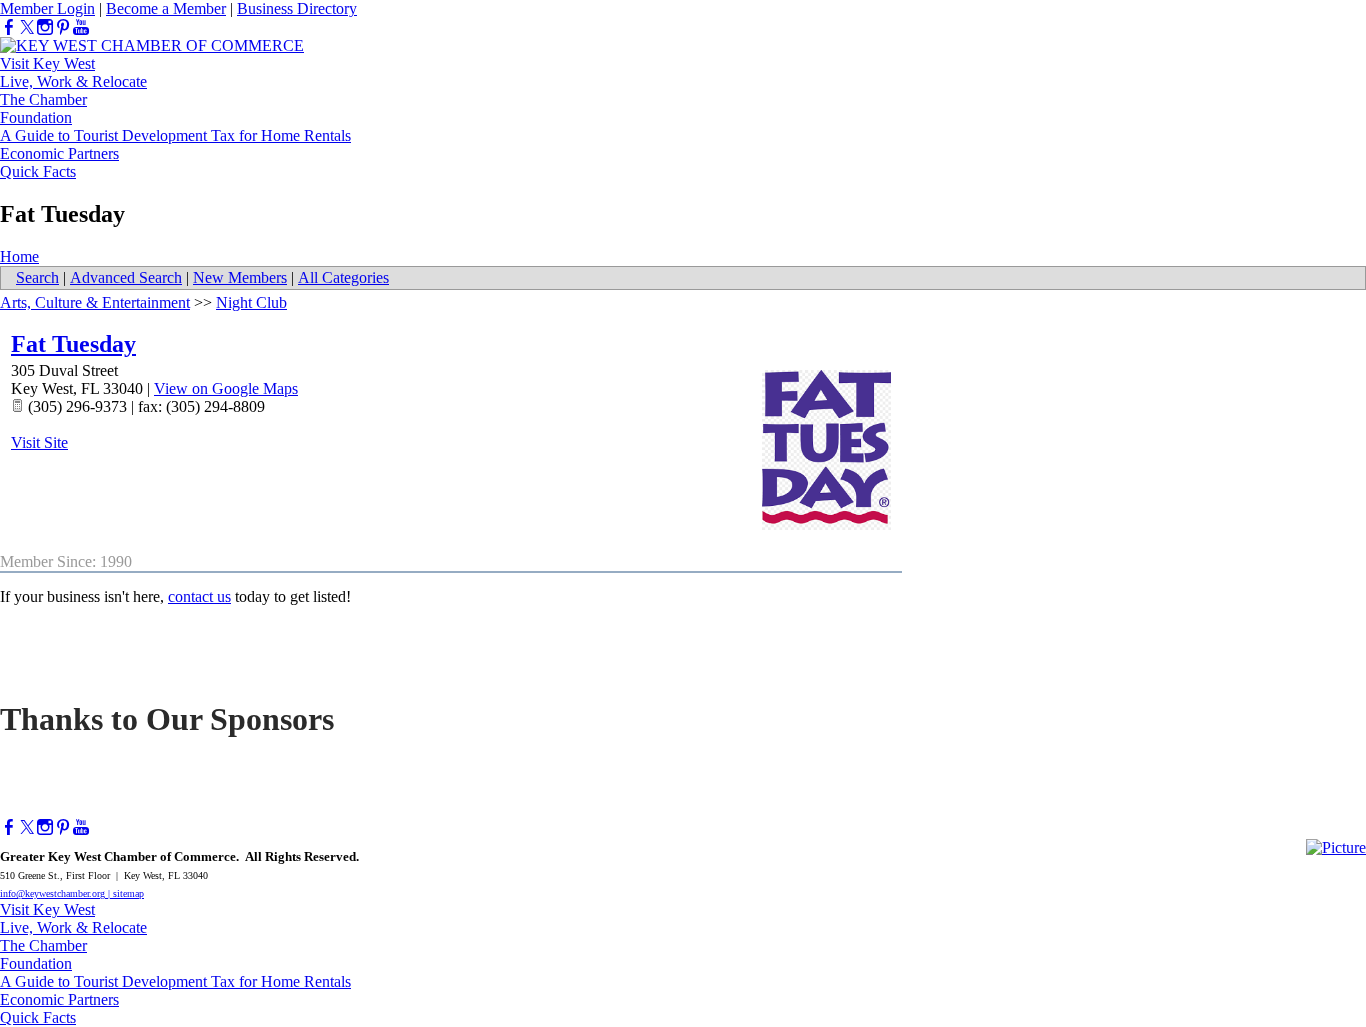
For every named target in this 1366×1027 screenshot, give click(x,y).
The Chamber (43, 99)
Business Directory (297, 8)
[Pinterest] (63, 27)
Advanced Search (126, 277)
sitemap (128, 893)
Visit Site (39, 442)
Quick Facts (38, 171)
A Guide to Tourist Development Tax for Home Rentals (175, 135)
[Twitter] (27, 27)
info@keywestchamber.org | (56, 893)
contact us (199, 596)
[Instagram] (45, 27)
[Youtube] (81, 27)
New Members (240, 277)
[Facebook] (9, 27)
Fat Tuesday (73, 344)
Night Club (251, 302)
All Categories (343, 277)
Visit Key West (47, 63)
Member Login (47, 8)
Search (37, 277)
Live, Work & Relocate (73, 81)
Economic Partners (59, 153)
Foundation (36, 117)
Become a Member (166, 8)
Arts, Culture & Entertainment (95, 302)
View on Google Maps (226, 388)
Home (19, 256)
